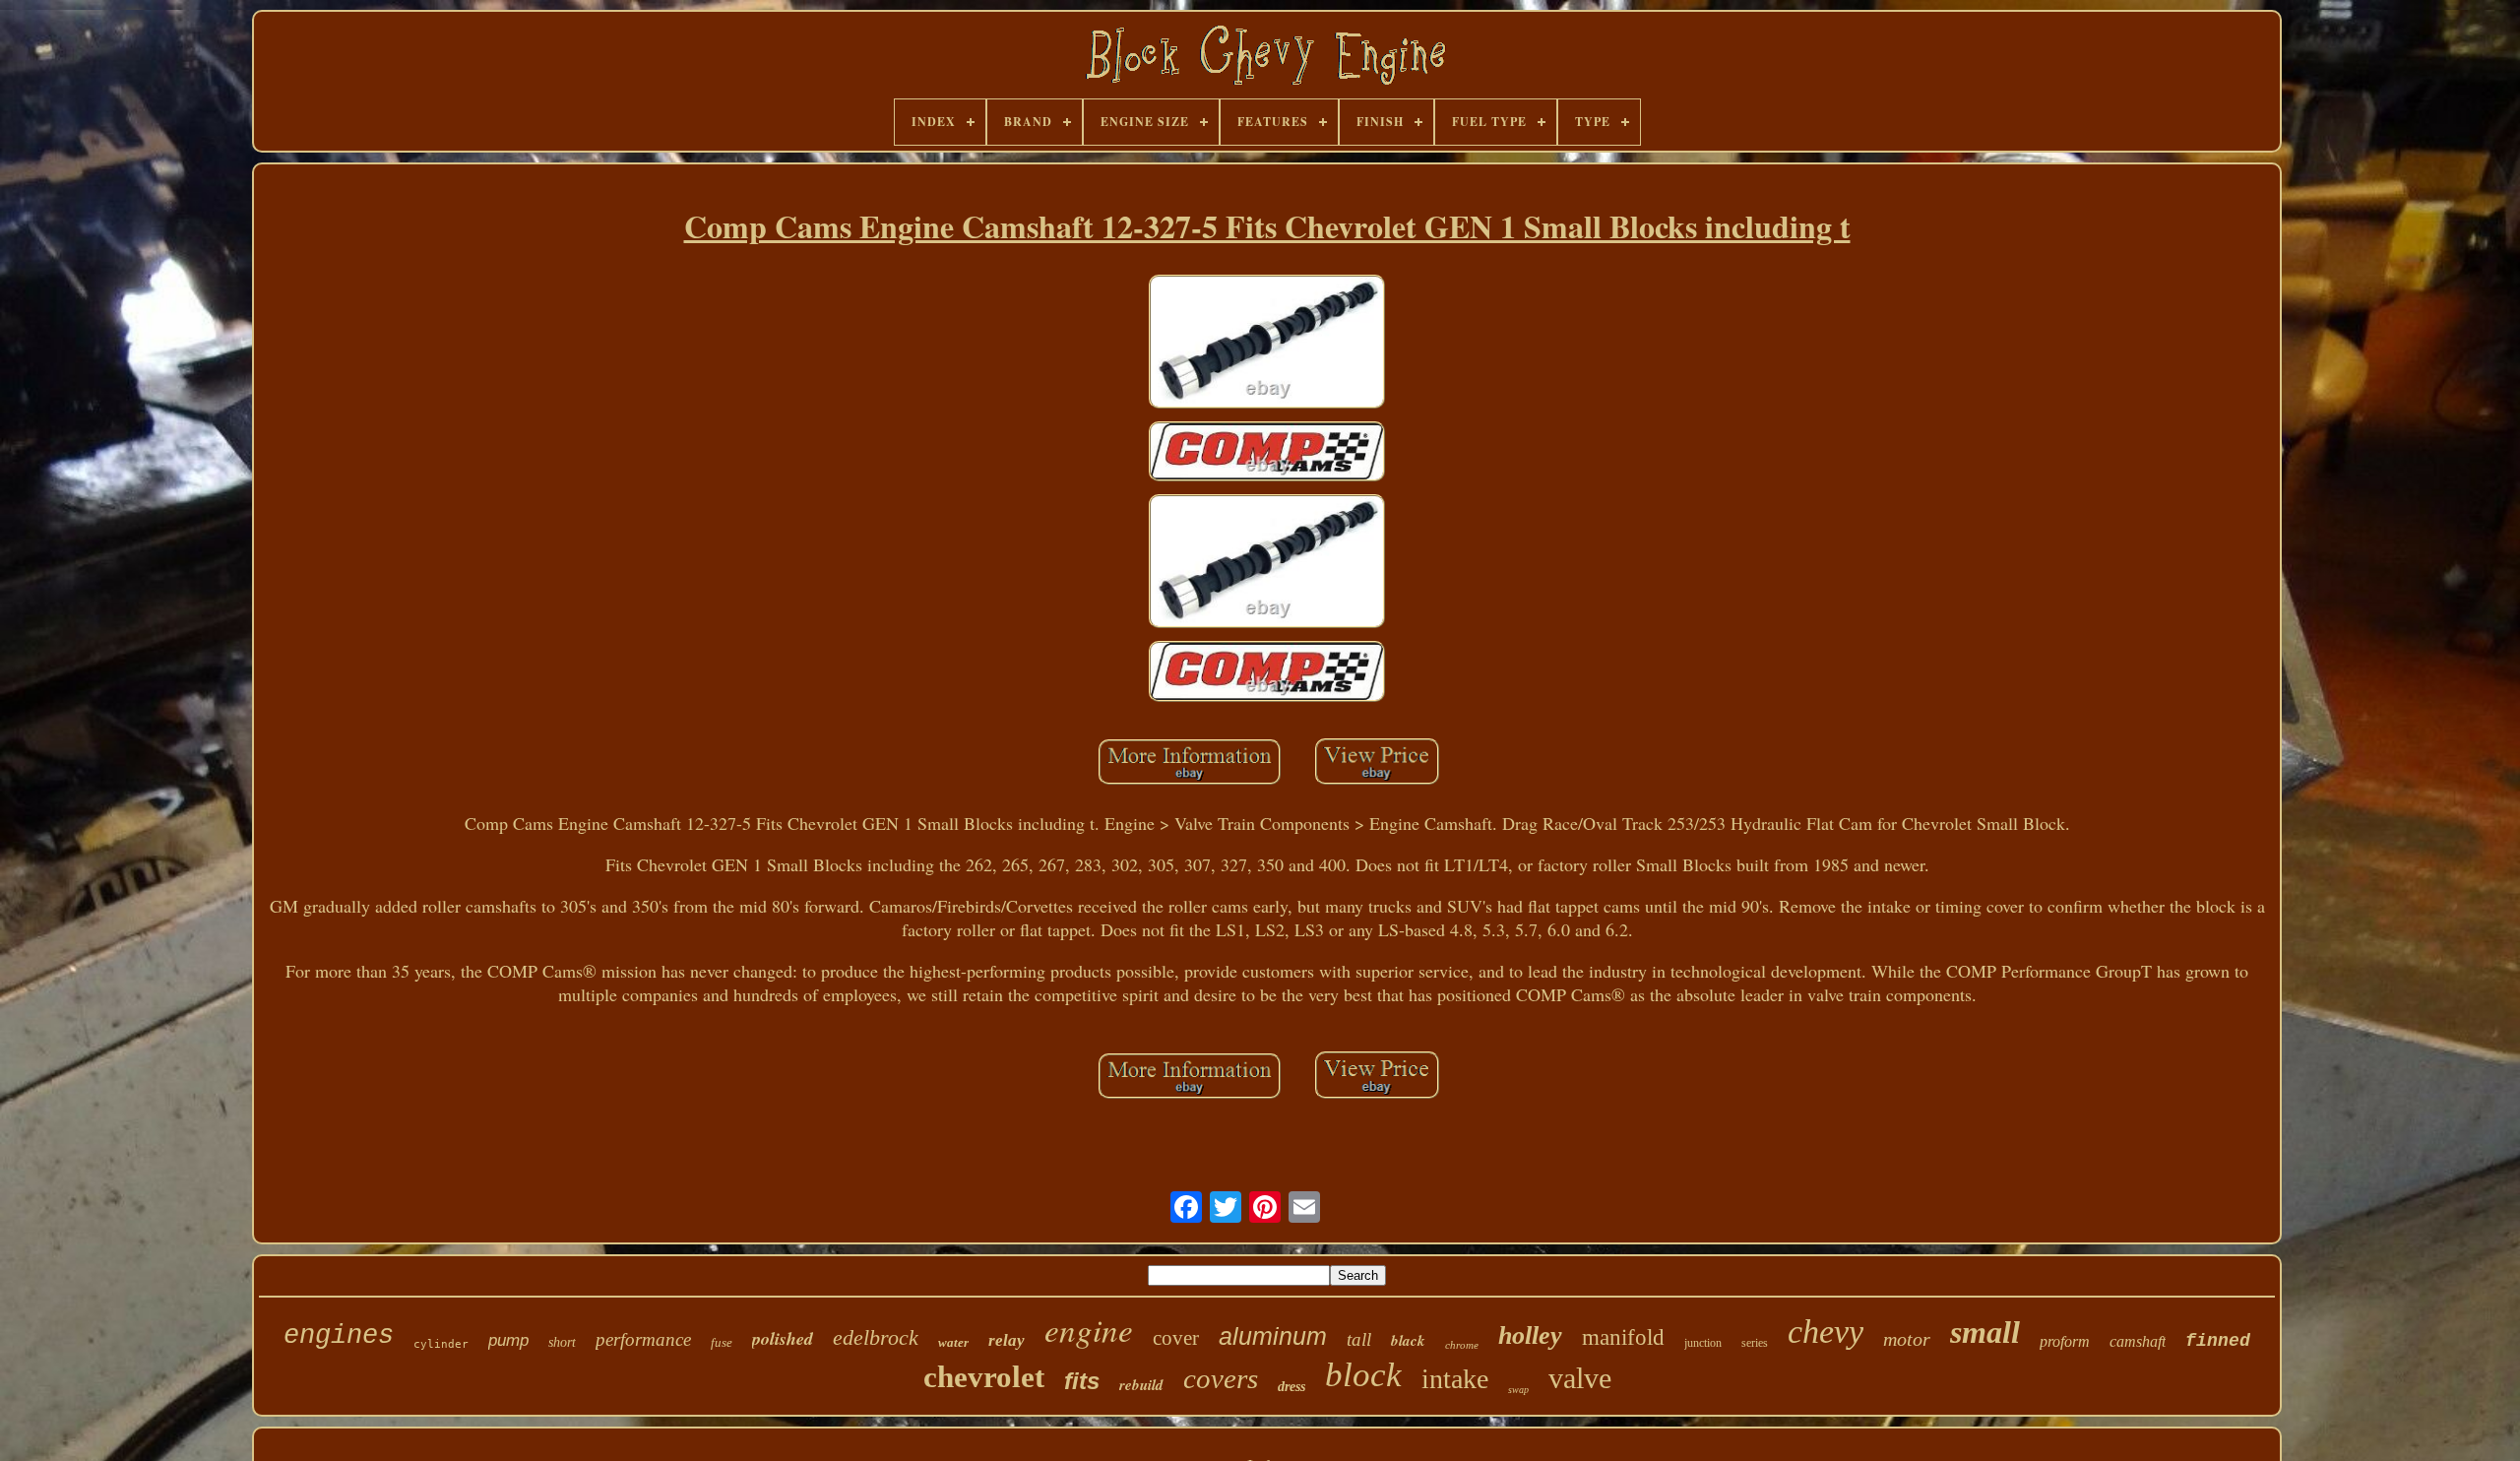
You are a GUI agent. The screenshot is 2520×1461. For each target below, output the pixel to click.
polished (783, 1338)
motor (1907, 1339)
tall (1359, 1339)
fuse (722, 1342)
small (1985, 1332)
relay (1007, 1340)
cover (1176, 1338)
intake (1455, 1379)
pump (508, 1340)
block (1363, 1375)
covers (1221, 1378)
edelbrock (876, 1337)
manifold (1623, 1337)
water (953, 1342)
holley (1530, 1335)
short (562, 1342)
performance (643, 1339)
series (1755, 1343)
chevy (1826, 1332)
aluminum (1273, 1336)
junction (1703, 1343)
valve (1580, 1378)
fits (1082, 1381)
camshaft (2138, 1341)
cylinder (441, 1344)
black (1408, 1340)
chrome (1462, 1345)
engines (339, 1336)
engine (1089, 1329)
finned (2218, 1341)
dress (1291, 1387)
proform (2065, 1341)
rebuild (1141, 1385)
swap (1518, 1390)
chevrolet (984, 1377)
